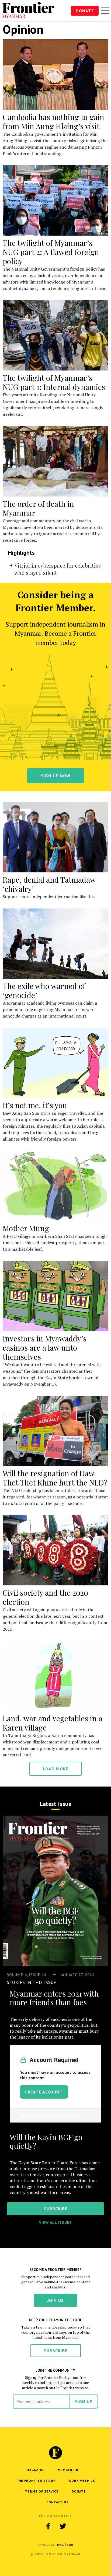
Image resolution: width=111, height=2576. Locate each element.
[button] (60, 2545)
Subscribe (56, 2351)
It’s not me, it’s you (35, 1105)
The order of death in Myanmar (38, 508)
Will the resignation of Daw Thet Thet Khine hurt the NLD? (55, 1478)
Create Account (44, 2092)
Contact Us (57, 2502)
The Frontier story (36, 2481)
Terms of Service (42, 2491)
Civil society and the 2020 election (45, 1597)
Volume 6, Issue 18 (27, 1975)
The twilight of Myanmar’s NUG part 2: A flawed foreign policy (51, 252)
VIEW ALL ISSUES (55, 2222)
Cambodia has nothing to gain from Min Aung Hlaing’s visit (53, 122)
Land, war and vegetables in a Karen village (53, 1723)
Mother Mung (26, 1228)
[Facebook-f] (48, 2526)
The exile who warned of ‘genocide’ (44, 990)
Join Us (56, 2300)
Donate (85, 11)
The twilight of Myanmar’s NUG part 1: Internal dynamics (54, 382)
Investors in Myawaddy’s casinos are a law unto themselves (45, 1348)
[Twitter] (63, 2526)
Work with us (82, 2481)
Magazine (35, 2470)
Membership (69, 2470)
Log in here (69, 2115)
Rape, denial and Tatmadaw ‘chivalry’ (49, 884)
